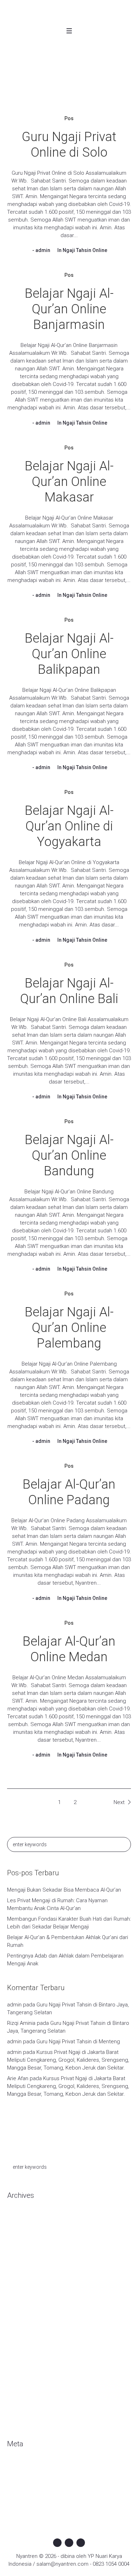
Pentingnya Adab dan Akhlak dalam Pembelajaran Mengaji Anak (65, 1960)
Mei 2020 (18, 2250)
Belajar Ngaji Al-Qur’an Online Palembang (69, 1328)
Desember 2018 (26, 2377)
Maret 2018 (20, 2420)
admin (43, 250)
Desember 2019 (26, 2292)
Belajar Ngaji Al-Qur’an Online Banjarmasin (69, 309)
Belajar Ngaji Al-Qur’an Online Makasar (69, 482)
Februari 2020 (23, 2271)
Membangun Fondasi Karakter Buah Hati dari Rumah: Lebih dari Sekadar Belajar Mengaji (69, 1923)
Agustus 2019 (23, 2335)
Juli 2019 (17, 2345)
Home (49, 90)
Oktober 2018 (23, 2388)
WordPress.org (25, 2498)
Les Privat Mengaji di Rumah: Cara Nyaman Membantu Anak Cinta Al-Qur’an (57, 1904)
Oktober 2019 (23, 2313)
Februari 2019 (23, 2356)
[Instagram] (69, 2543)
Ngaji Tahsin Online (85, 250)
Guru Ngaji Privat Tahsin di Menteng (78, 2042)
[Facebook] (57, 2543)
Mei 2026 (18, 2239)
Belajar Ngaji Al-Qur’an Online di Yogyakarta (69, 826)
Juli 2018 (17, 2398)
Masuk (15, 2466)
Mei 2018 (18, 2409)
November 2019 (26, 2303)
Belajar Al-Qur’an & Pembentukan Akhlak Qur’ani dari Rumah (68, 1941)
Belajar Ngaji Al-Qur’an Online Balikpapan (69, 654)
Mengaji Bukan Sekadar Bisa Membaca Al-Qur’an (64, 1890)
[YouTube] (81, 2543)
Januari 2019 (22, 2367)
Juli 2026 (17, 2228)
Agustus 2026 (23, 2218)
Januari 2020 (22, 2281)
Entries (21, 2477)
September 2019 (27, 2324)
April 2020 (19, 2260)
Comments (26, 2487)
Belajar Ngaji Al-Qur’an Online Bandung (69, 1155)
